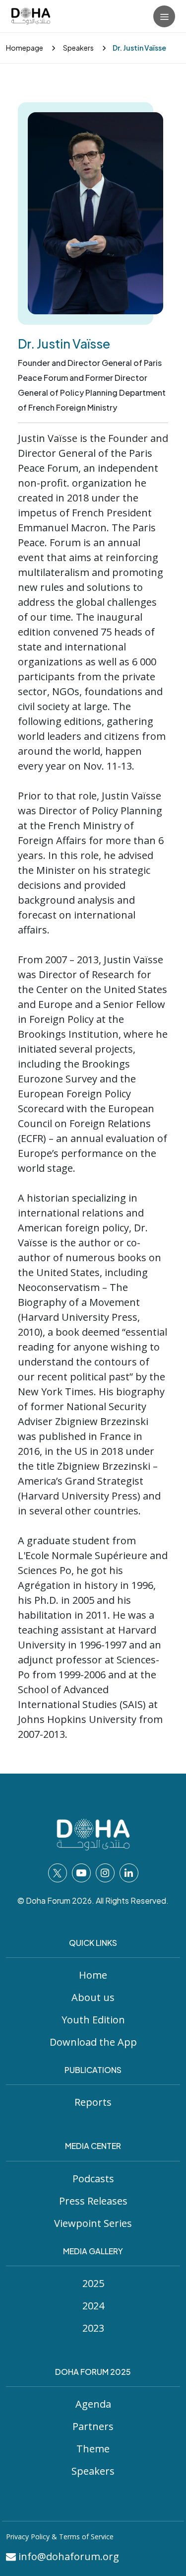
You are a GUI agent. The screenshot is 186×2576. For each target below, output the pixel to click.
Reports (93, 2102)
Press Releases (93, 2201)
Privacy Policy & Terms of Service (60, 2537)
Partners (93, 2426)
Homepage (25, 48)
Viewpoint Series (93, 2223)
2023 (93, 2328)
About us (93, 1997)
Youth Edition (93, 2020)
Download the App (93, 2042)
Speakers (78, 48)
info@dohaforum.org (67, 2556)
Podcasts (93, 2179)
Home (93, 1975)
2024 (93, 2306)
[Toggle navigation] (164, 16)
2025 (93, 2283)
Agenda (93, 2404)
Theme (93, 2449)
